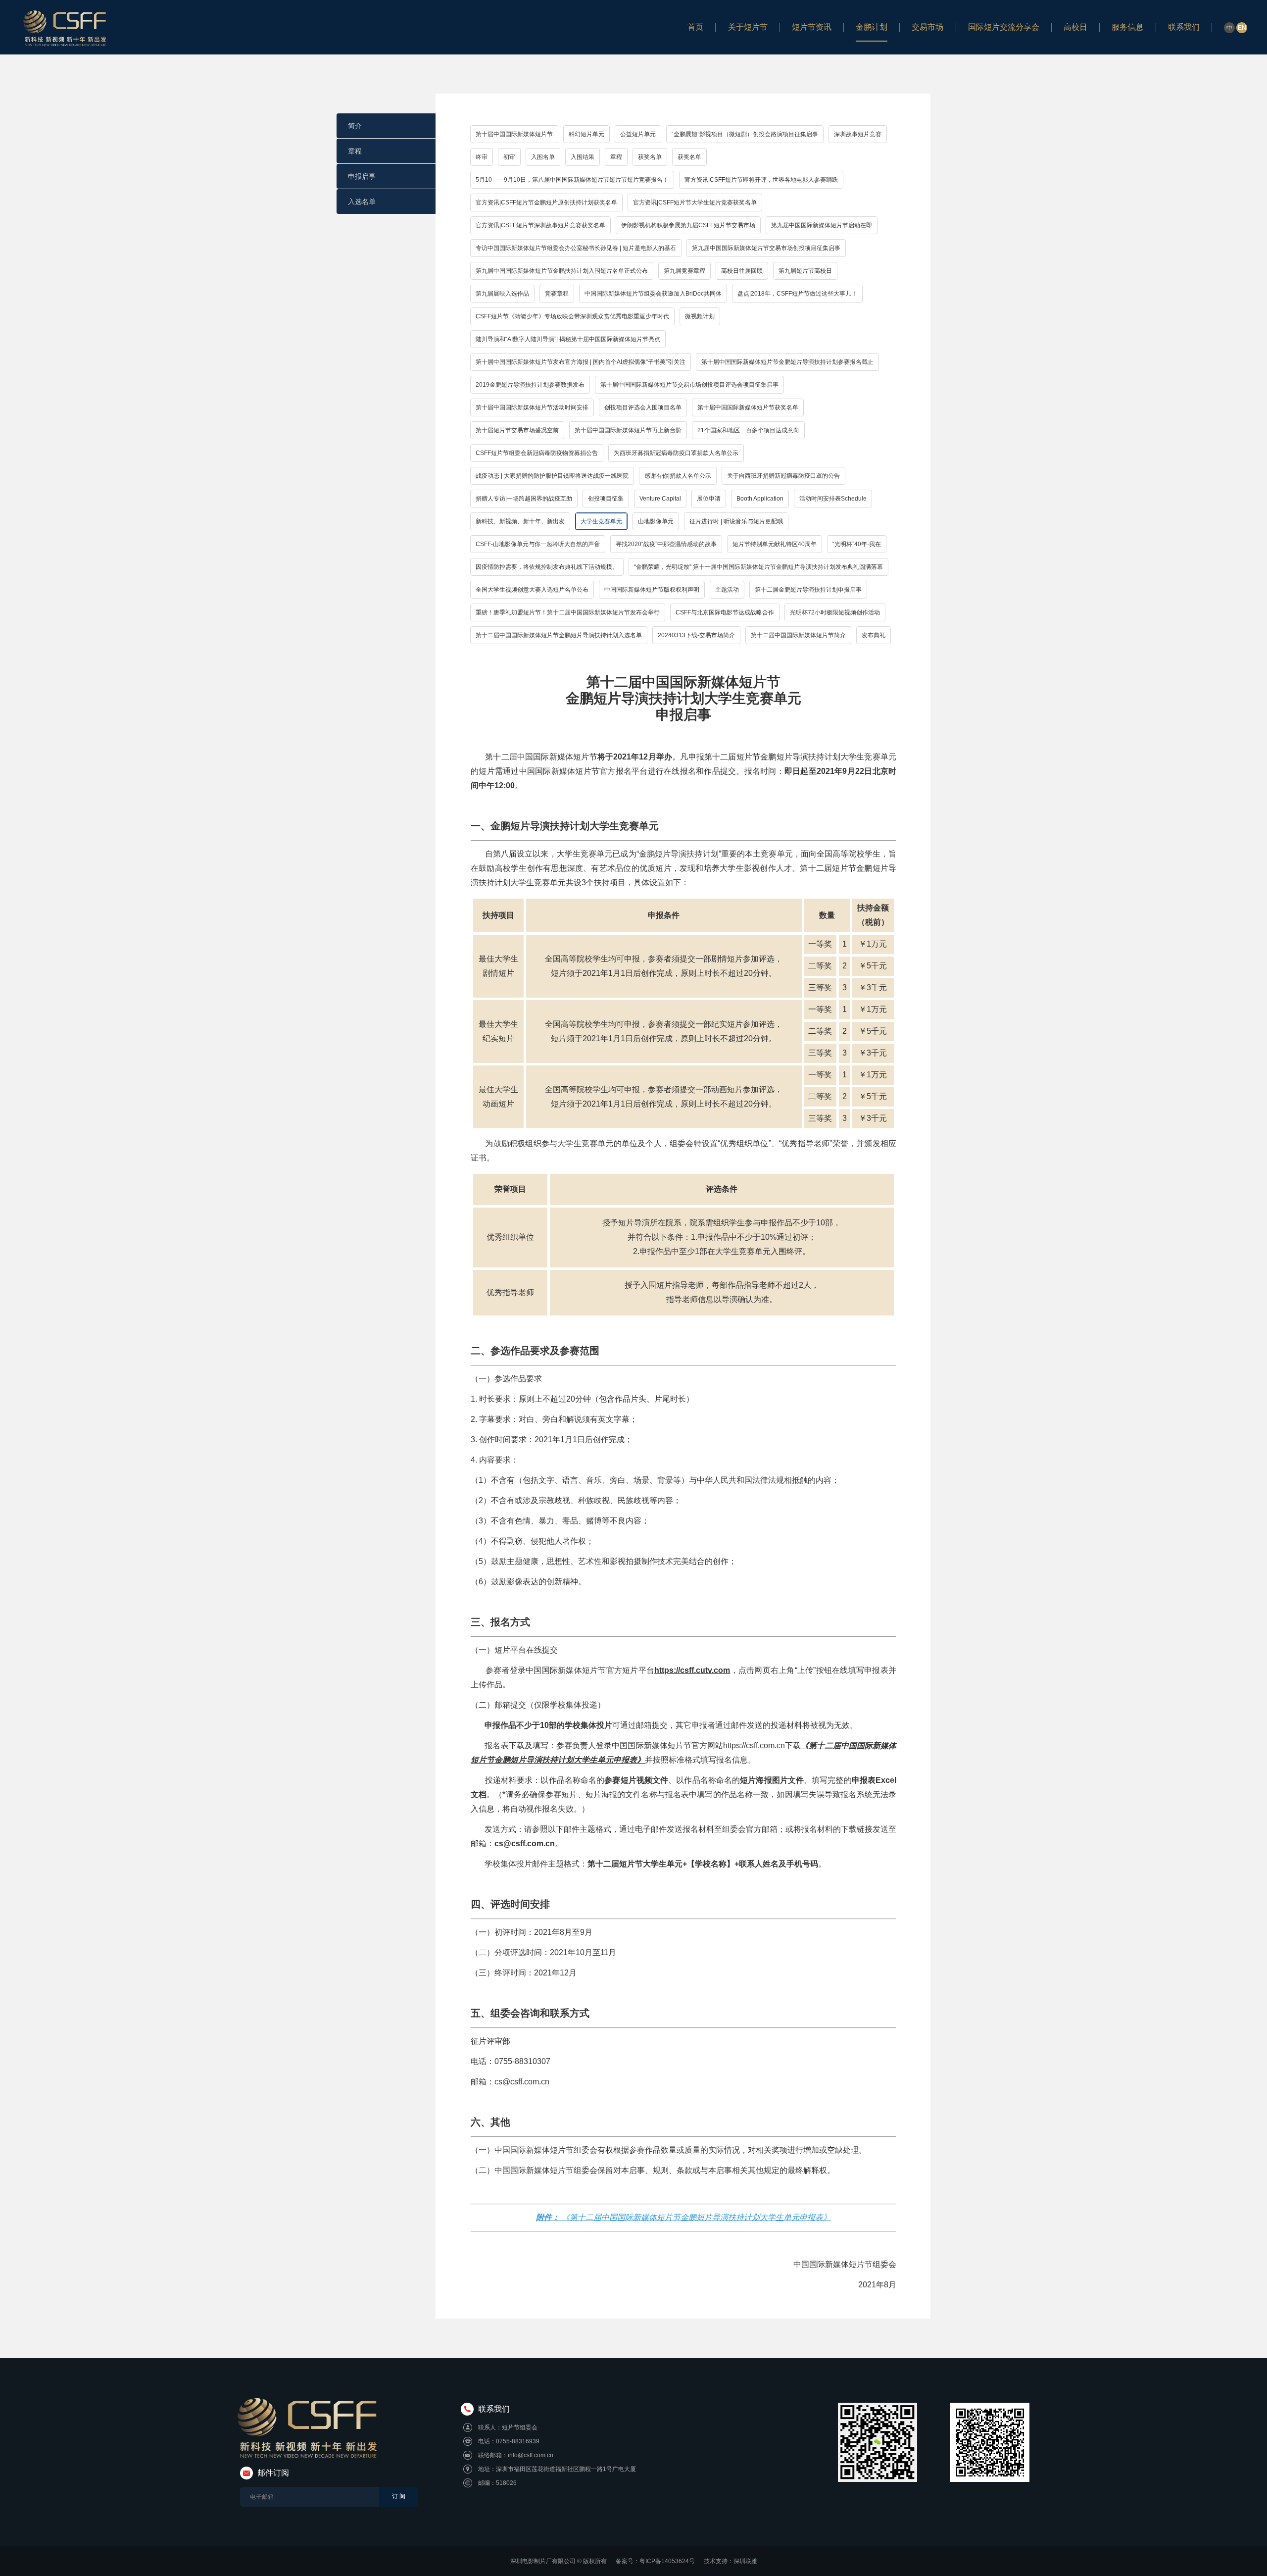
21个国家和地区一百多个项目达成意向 (748, 430)
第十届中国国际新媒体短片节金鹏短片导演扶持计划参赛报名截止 (787, 362)
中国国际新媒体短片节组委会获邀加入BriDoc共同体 (653, 294)
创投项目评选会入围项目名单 (643, 407)
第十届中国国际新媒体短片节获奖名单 (748, 407)
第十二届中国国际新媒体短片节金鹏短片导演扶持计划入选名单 (559, 635)
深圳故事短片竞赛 (858, 134)
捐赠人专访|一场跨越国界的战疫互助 (524, 499)
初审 (509, 157)
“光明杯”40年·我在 (857, 544)
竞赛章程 (557, 294)
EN (1242, 28)
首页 (695, 27)
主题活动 (727, 590)
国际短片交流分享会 (1004, 27)
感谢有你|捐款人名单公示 (678, 476)
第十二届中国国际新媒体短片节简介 (798, 635)
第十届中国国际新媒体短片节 (514, 134)
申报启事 (362, 176)
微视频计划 (700, 316)
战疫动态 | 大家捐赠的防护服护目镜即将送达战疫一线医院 (552, 476)
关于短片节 (748, 27)
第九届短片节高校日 (805, 271)
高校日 (1075, 27)
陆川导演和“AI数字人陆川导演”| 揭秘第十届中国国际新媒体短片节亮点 (568, 339)
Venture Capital (660, 499)
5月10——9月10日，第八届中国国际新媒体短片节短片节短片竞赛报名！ (572, 180)
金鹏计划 (872, 27)
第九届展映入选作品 (502, 294)
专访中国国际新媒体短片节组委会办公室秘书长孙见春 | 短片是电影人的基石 (576, 248)
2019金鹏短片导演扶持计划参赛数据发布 (530, 385)
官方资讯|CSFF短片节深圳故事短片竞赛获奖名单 (540, 225)
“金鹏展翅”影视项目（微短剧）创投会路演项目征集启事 (745, 134)
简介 (355, 126)
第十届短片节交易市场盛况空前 (517, 430)
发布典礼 (874, 635)
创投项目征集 (606, 499)
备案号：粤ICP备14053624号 (655, 2561)
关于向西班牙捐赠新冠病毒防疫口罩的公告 (783, 476)
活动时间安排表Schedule (833, 499)
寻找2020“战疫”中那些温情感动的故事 (666, 544)
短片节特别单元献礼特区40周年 (775, 544)
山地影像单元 (656, 521)
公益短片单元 (638, 134)
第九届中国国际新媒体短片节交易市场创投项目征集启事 (766, 248)
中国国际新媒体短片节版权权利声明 (652, 590)
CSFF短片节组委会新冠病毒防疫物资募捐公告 (537, 453)
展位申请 (709, 499)
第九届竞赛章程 (684, 271)
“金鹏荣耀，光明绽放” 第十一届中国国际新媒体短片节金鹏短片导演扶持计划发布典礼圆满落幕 (758, 567)
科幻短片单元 (586, 134)
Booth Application (760, 499)
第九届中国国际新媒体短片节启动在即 (822, 225)
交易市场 (927, 27)
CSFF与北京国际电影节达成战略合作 (725, 612)
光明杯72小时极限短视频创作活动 (835, 612)
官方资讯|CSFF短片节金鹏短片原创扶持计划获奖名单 (546, 202)
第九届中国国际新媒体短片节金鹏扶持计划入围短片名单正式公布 (562, 271)
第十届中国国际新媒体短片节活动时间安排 (532, 407)
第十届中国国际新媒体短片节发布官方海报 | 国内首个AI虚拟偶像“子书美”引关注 (581, 362)
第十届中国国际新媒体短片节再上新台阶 (628, 430)
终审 (482, 157)
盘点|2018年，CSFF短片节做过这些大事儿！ (797, 294)
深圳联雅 (745, 2561)
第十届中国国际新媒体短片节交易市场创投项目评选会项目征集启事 (689, 385)
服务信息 (1127, 27)
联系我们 (1184, 27)
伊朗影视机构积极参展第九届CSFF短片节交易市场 (688, 225)
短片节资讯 (812, 27)
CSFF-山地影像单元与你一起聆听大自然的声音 (538, 544)
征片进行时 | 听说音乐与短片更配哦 (736, 521)
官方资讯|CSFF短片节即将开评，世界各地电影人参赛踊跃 (761, 180)
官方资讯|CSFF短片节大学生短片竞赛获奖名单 (695, 202)
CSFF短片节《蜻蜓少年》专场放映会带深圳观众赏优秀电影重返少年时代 (572, 316)
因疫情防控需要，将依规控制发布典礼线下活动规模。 (547, 567)
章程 (355, 151)
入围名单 (543, 157)
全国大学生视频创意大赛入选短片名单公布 (532, 590)
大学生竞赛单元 (601, 521)
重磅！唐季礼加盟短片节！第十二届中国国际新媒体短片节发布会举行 (568, 612)
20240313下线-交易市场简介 (696, 635)
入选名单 (362, 202)
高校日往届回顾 (742, 271)
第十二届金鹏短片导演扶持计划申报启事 (808, 590)
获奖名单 (650, 157)
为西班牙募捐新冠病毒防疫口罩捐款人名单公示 (676, 453)
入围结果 (583, 157)
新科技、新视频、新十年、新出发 (520, 521)
